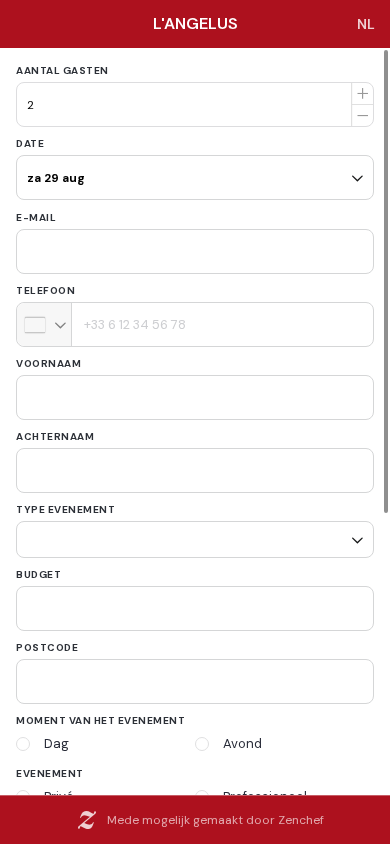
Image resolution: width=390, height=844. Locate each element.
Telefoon (45, 290)
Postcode (47, 640)
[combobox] (44, 324)
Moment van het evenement (100, 713)
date (30, 143)
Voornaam (48, 363)
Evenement (50, 766)
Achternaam (55, 436)
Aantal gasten (62, 70)
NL (366, 24)
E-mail (36, 217)
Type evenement (65, 509)
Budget (38, 567)
